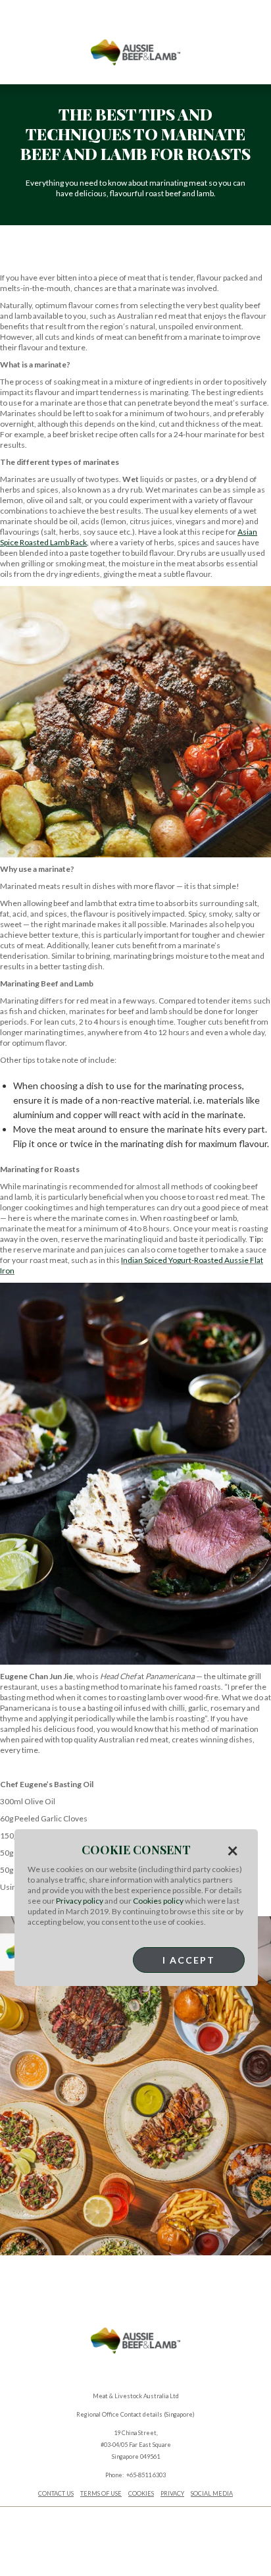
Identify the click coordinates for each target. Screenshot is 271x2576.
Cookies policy (158, 1901)
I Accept (189, 1960)
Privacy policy (80, 1901)
